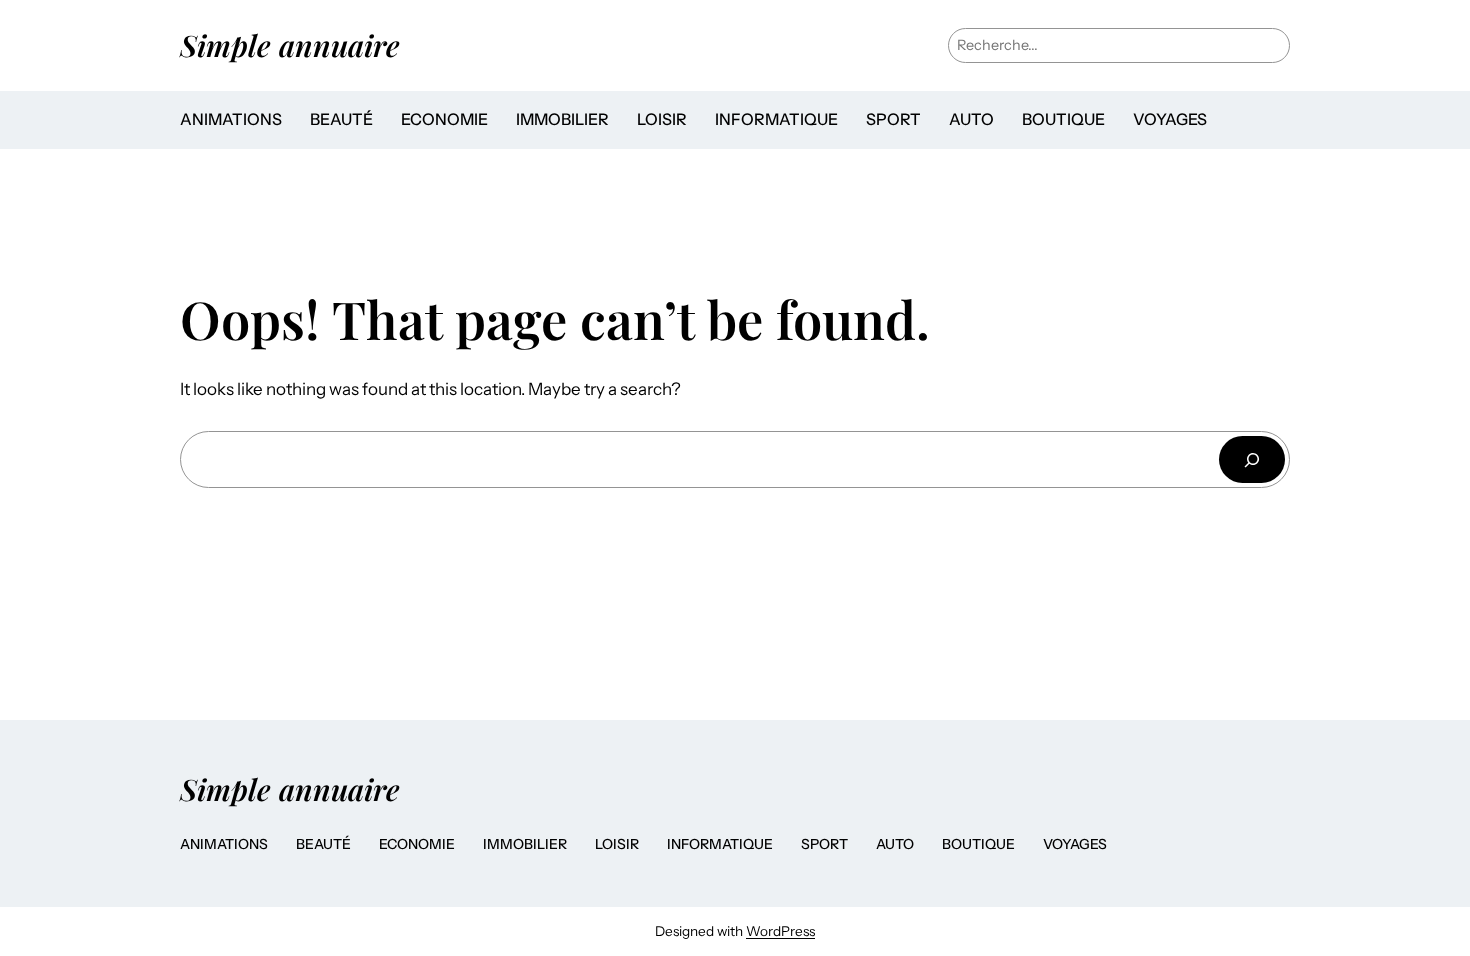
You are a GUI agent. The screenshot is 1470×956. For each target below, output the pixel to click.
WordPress (780, 931)
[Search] (1252, 459)
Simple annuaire (290, 44)
